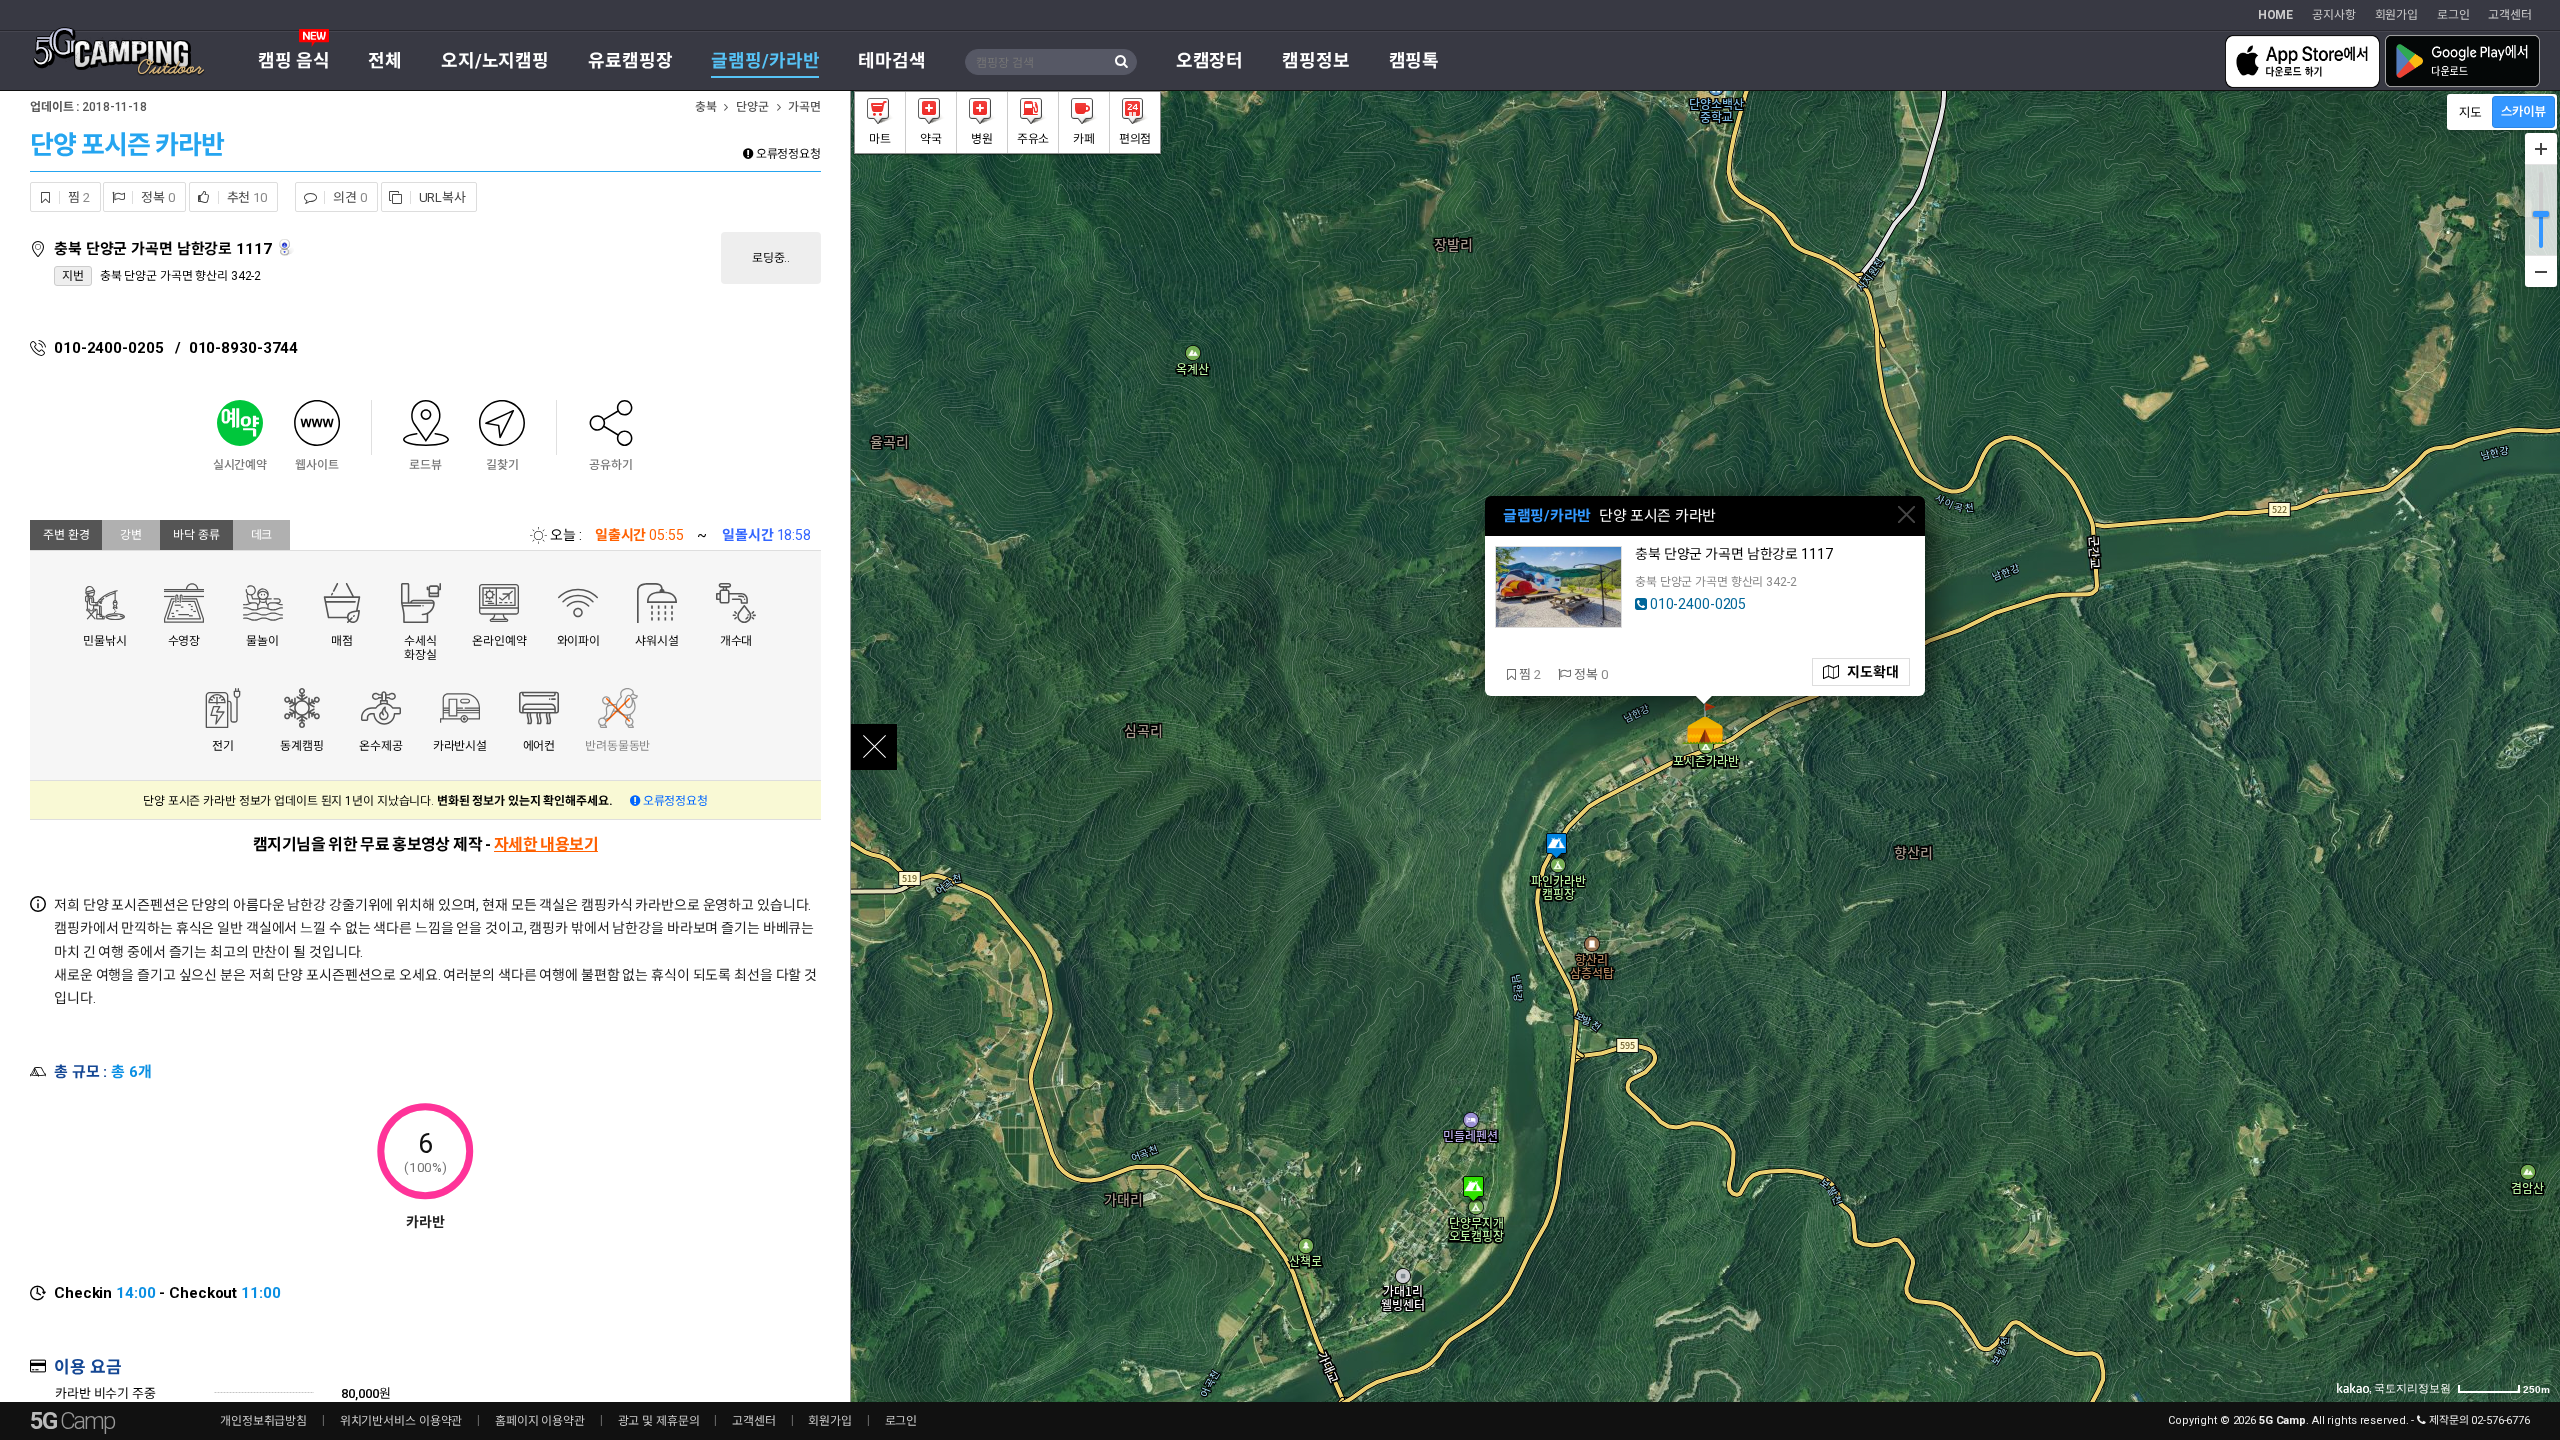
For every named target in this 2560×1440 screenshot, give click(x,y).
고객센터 (2510, 15)
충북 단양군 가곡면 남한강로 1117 (164, 249)
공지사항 (2334, 15)
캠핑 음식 (293, 60)
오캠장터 (1210, 60)
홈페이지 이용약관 (540, 1421)
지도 (1869, 672)
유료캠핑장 (630, 60)
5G (72, 1421)
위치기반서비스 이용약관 (401, 1421)
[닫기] (1906, 514)
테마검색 (892, 60)
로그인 (2453, 15)
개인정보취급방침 (263, 1421)
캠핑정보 (1316, 60)
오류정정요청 (787, 154)
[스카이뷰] (2523, 112)
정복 (156, 197)
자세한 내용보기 (546, 844)
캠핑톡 (1414, 60)
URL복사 (441, 197)
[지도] (2470, 112)
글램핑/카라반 (765, 60)
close (874, 747)
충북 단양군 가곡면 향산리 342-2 (181, 276)
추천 (245, 197)
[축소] (2541, 271)
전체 (385, 60)
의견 (348, 197)
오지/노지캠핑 (495, 60)
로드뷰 (286, 247)
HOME (2276, 15)
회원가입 (2397, 15)
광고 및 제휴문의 (659, 1421)
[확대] (2541, 149)
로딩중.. (771, 258)
